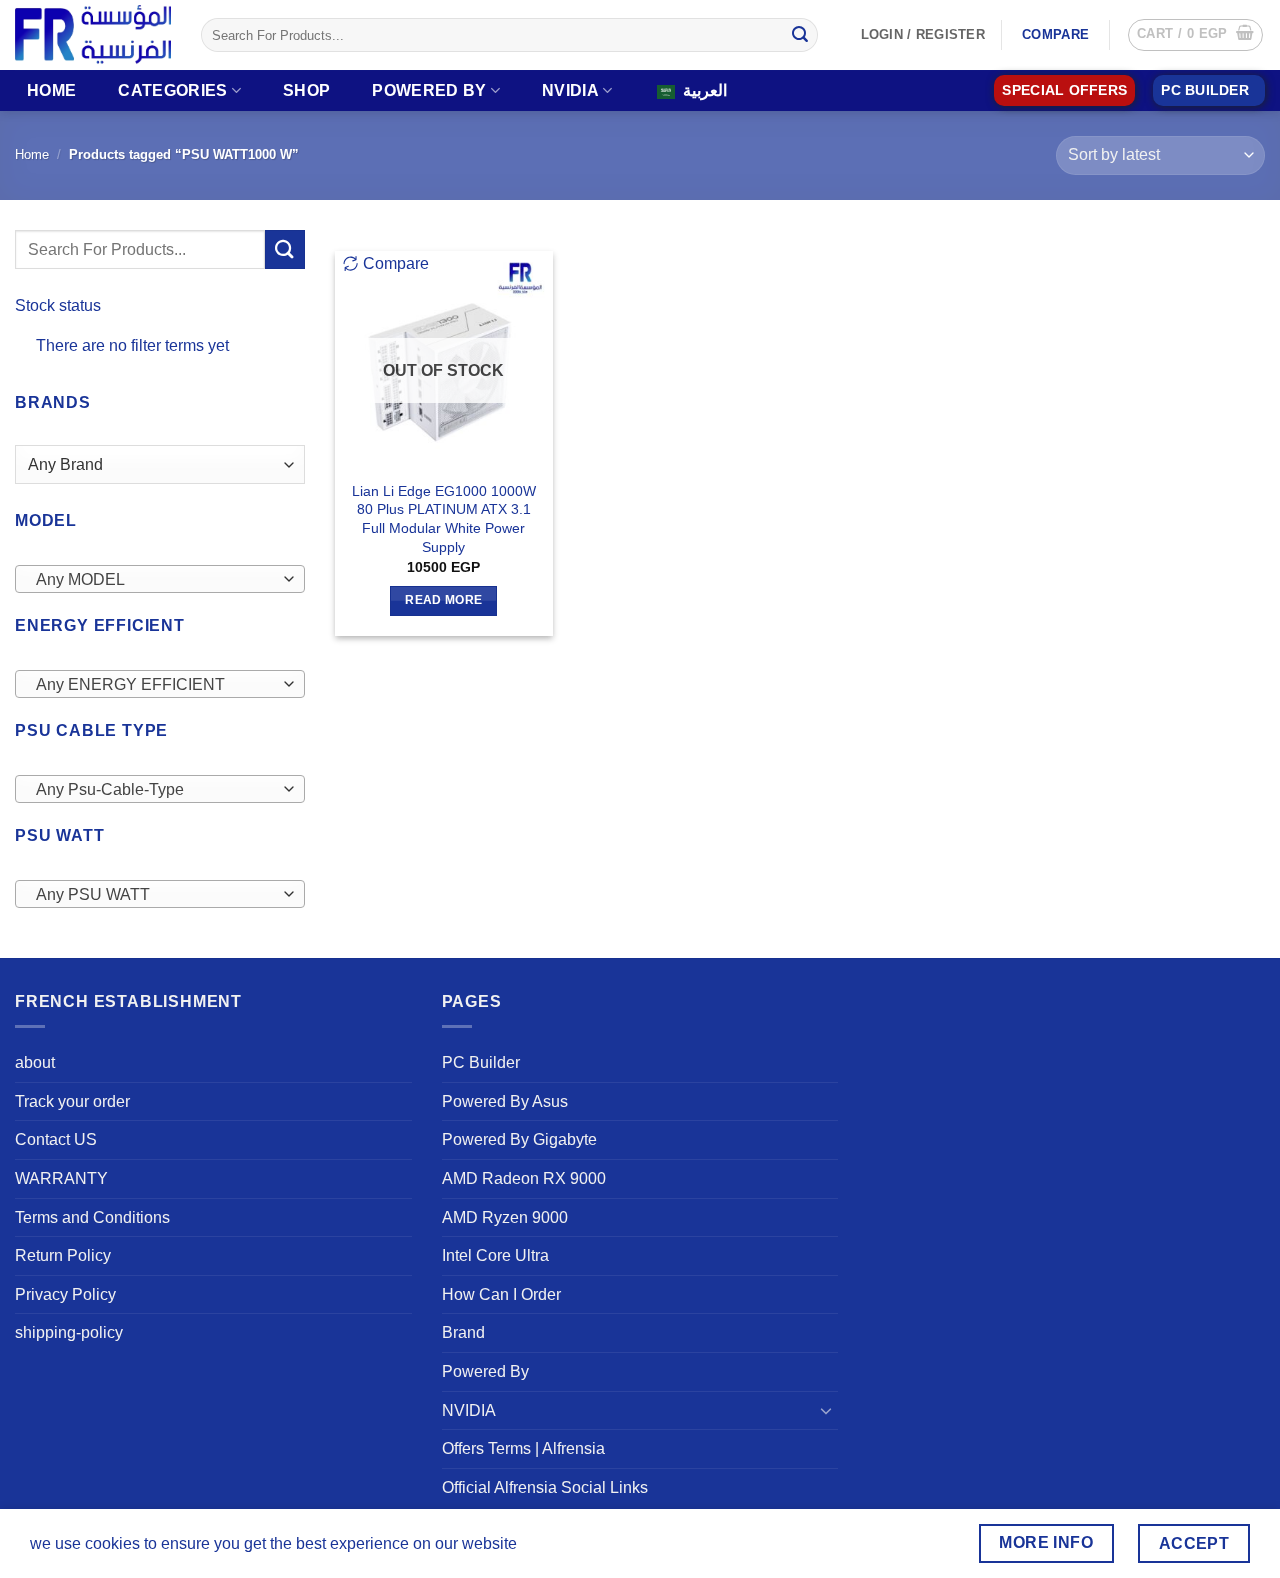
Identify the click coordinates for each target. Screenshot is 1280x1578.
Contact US (56, 1139)
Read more (443, 600)
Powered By (429, 90)
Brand (463, 1332)
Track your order (72, 1101)
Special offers (1064, 90)
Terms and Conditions (92, 1217)
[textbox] (155, 580)
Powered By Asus (505, 1101)
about (35, 1062)
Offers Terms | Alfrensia (523, 1448)
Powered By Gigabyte (519, 1139)
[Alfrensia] (93, 34)
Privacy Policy (65, 1294)
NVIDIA (570, 90)
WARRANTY (61, 1178)
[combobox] (160, 579)
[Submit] (800, 35)
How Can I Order (501, 1294)
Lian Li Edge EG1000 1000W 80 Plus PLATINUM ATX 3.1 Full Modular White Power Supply (444, 519)
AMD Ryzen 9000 (505, 1217)
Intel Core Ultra (495, 1255)
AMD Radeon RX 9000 (524, 1178)
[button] (1195, 35)
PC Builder (481, 1062)
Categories (172, 90)
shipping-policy (69, 1332)
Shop (306, 90)
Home (51, 90)
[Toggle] (826, 1410)
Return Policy (63, 1255)
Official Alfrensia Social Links (545, 1487)
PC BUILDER (1205, 90)
